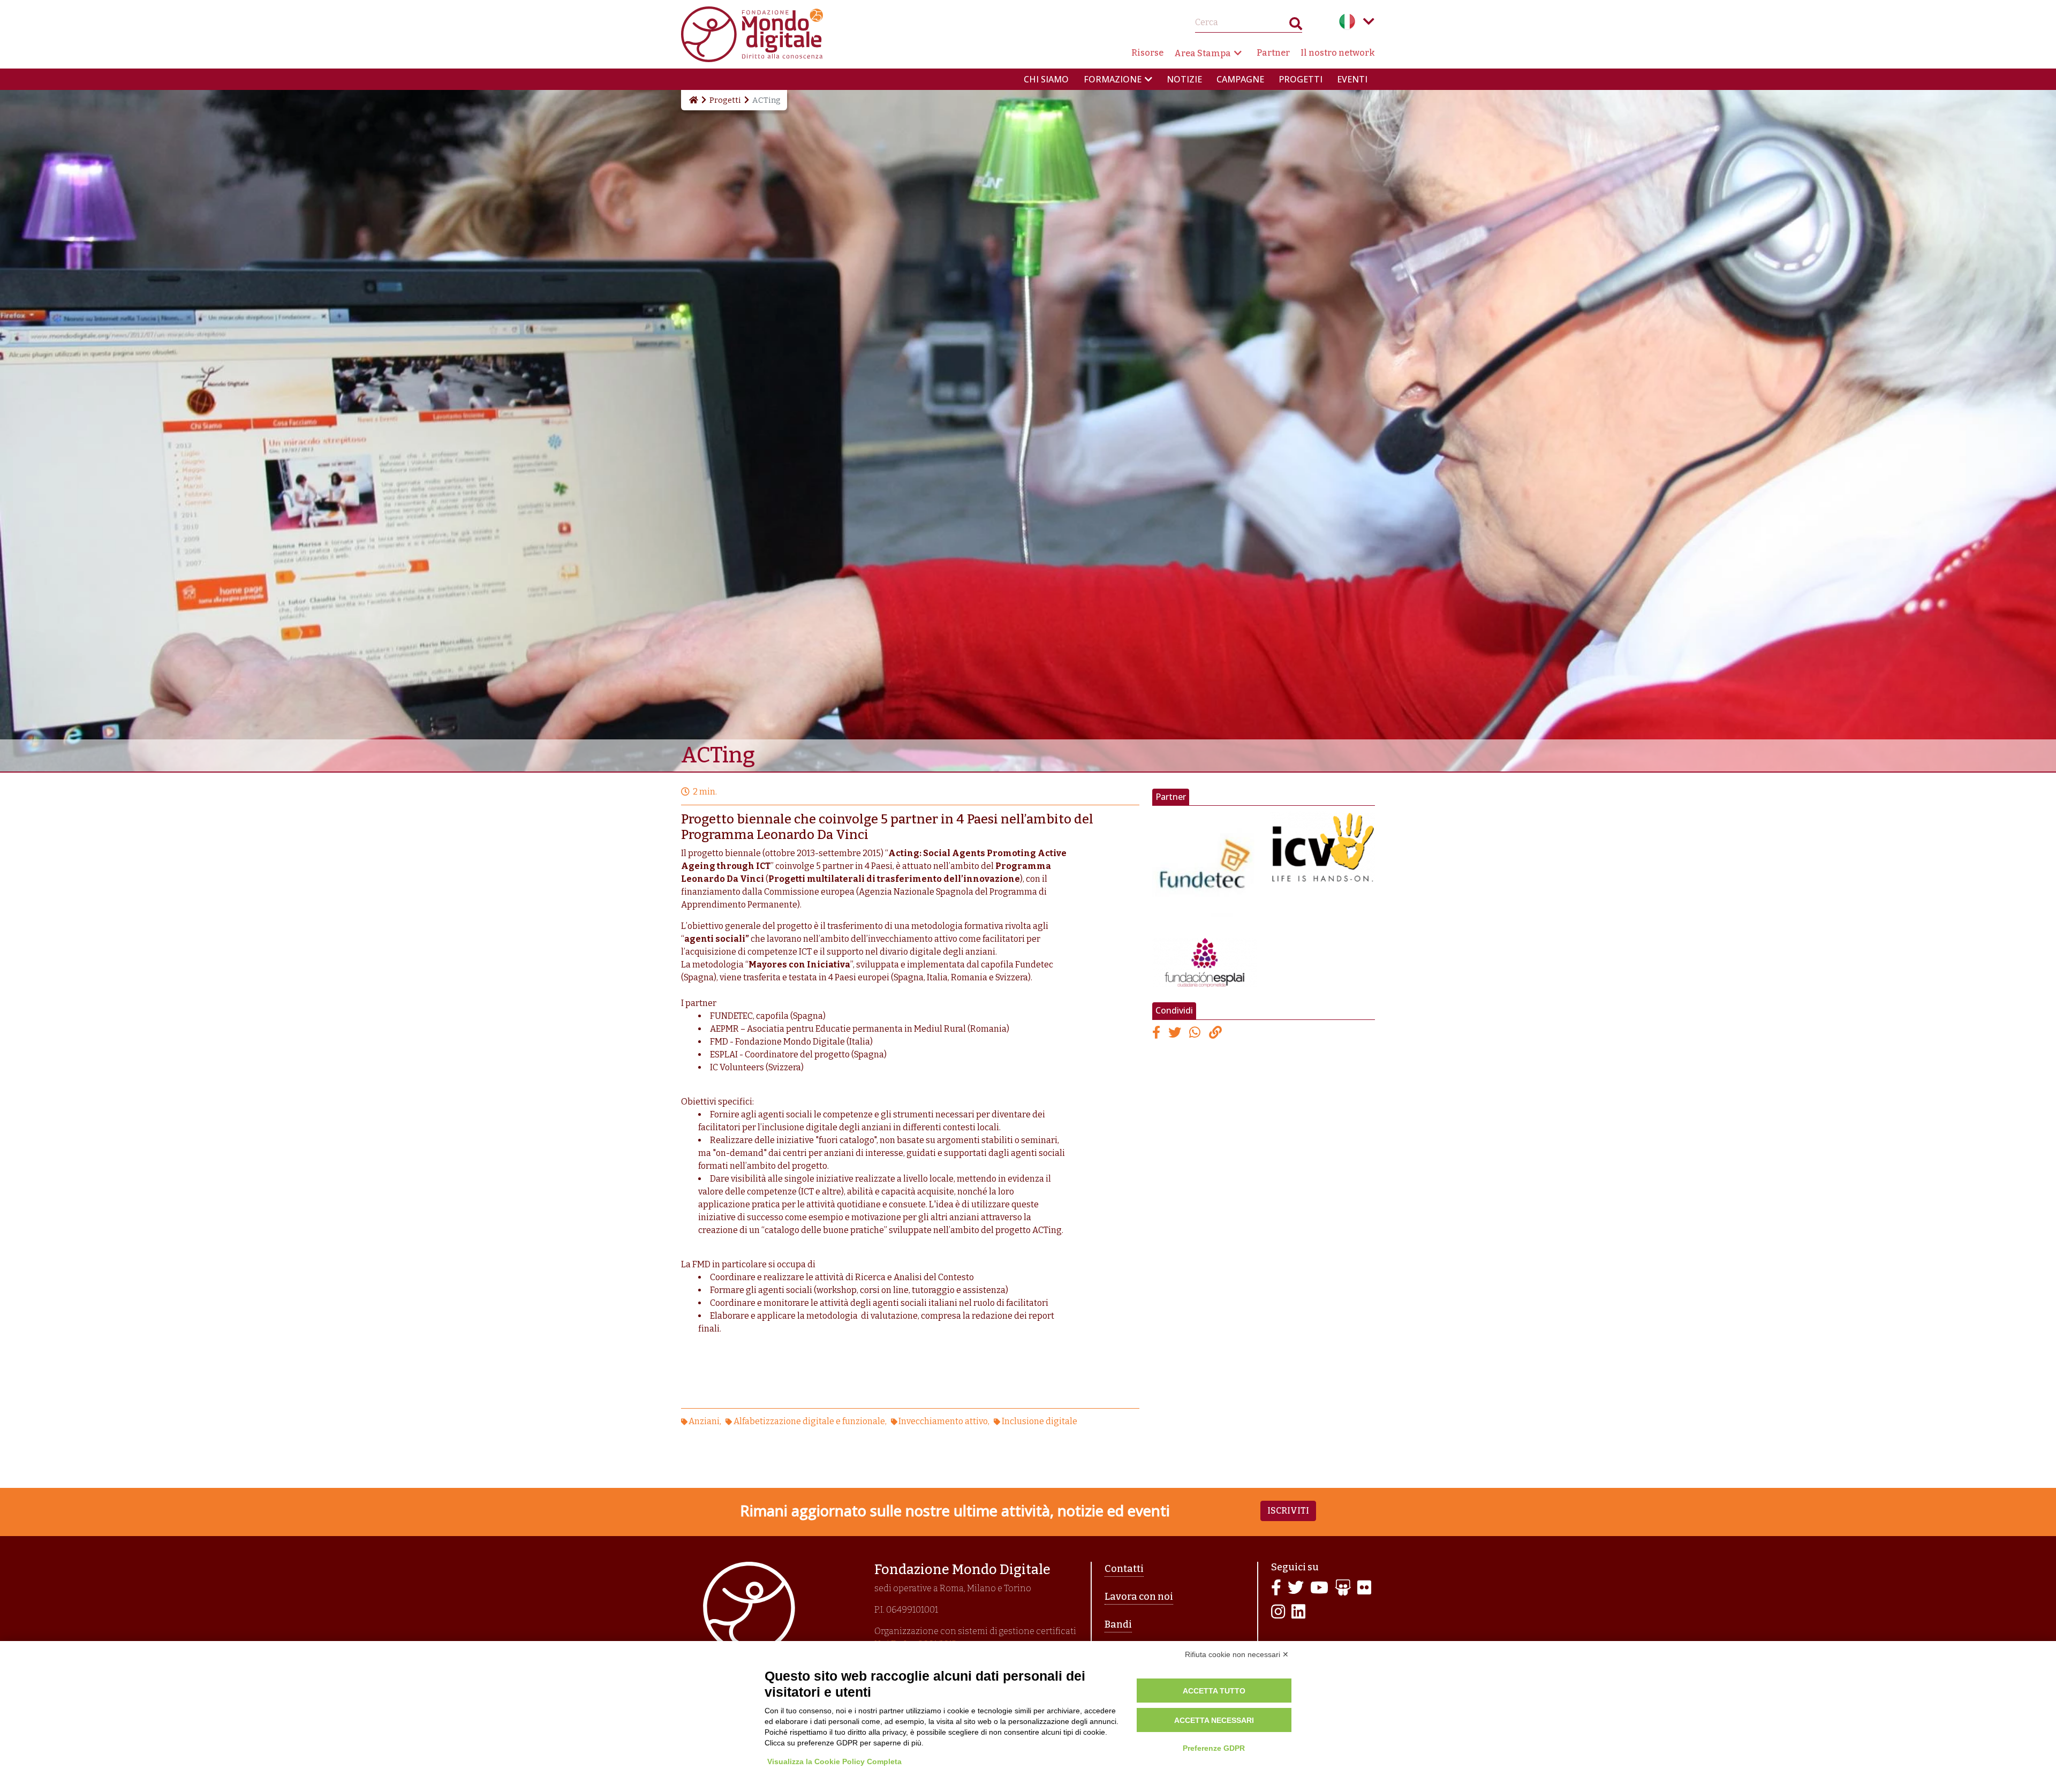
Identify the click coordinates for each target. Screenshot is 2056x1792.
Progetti (1301, 79)
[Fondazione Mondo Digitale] (752, 33)
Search (1296, 26)
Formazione (1113, 79)
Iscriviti (1288, 1511)
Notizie (1184, 79)
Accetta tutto (1214, 1691)
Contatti (1124, 1569)
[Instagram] (1278, 1612)
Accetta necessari (1214, 1720)
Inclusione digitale (1039, 1421)
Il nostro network (1338, 53)
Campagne (1240, 79)
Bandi (1118, 1624)
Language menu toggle (1369, 21)
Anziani (704, 1421)
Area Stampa (1203, 53)
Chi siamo (1046, 79)
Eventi (1352, 79)
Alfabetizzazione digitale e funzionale (809, 1421)
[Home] (693, 100)
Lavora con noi (1139, 1597)
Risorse (1147, 53)
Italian (1347, 21)
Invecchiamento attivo (943, 1421)
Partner (1273, 53)
